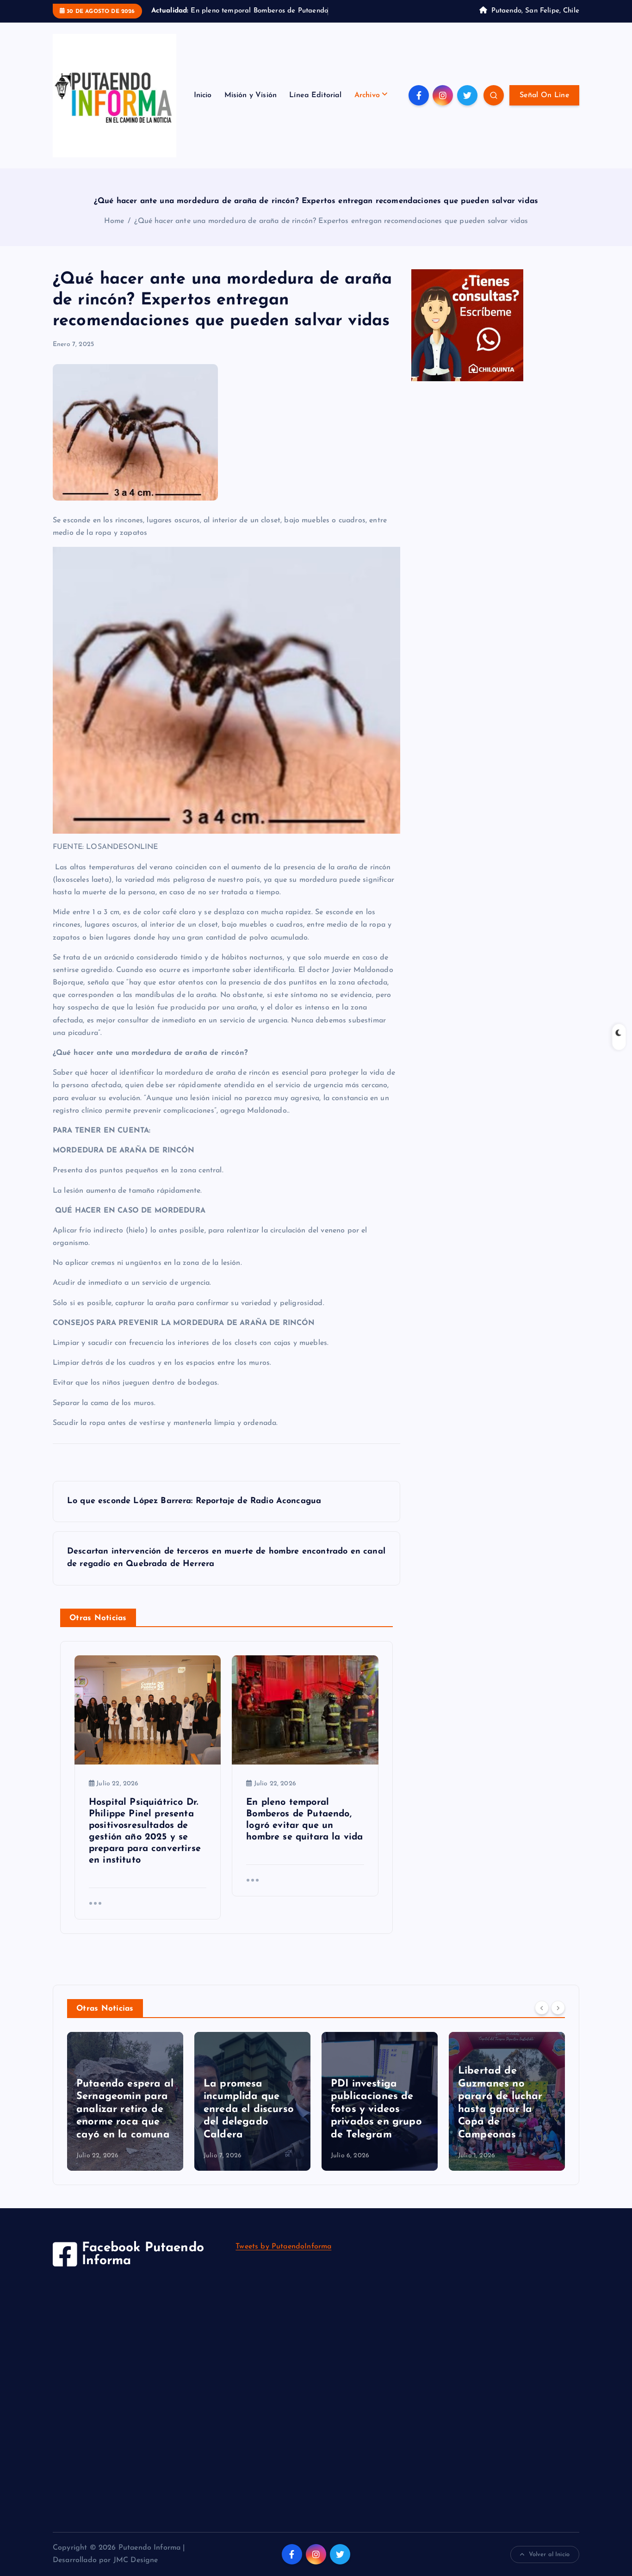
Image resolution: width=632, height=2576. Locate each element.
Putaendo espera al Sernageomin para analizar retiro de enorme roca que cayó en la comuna (125, 2121)
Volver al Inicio (549, 2566)
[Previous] (542, 2019)
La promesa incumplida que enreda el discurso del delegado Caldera (249, 2121)
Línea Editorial (315, 107)
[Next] (558, 2019)
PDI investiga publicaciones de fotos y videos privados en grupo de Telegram (376, 2121)
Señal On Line (544, 107)
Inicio (203, 107)
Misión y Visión (251, 107)
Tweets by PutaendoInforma (283, 2259)
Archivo (367, 107)
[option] (125, 2113)
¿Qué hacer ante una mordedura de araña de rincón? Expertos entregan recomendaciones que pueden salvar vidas (331, 233)
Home (114, 233)
